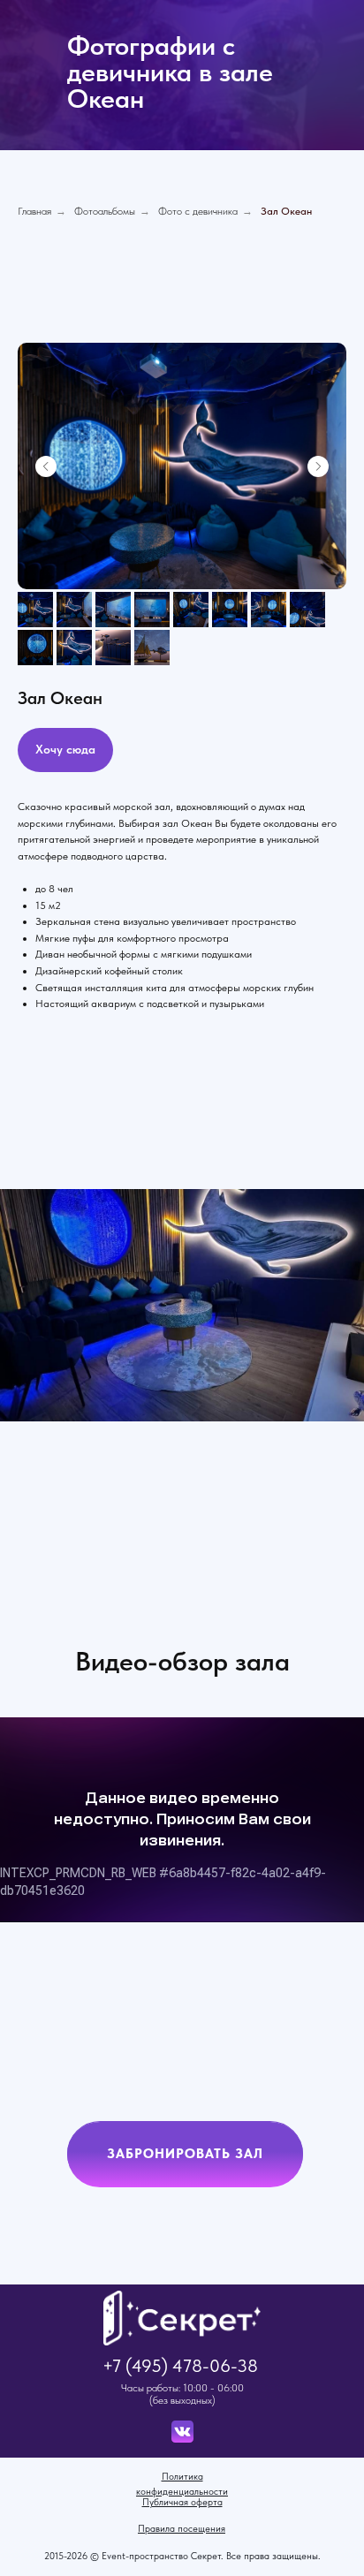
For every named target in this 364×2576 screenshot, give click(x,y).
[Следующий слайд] (318, 466)
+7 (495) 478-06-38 (180, 2366)
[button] (185, 2155)
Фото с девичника (198, 211)
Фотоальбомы (105, 211)
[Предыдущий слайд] (46, 466)
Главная (34, 211)
